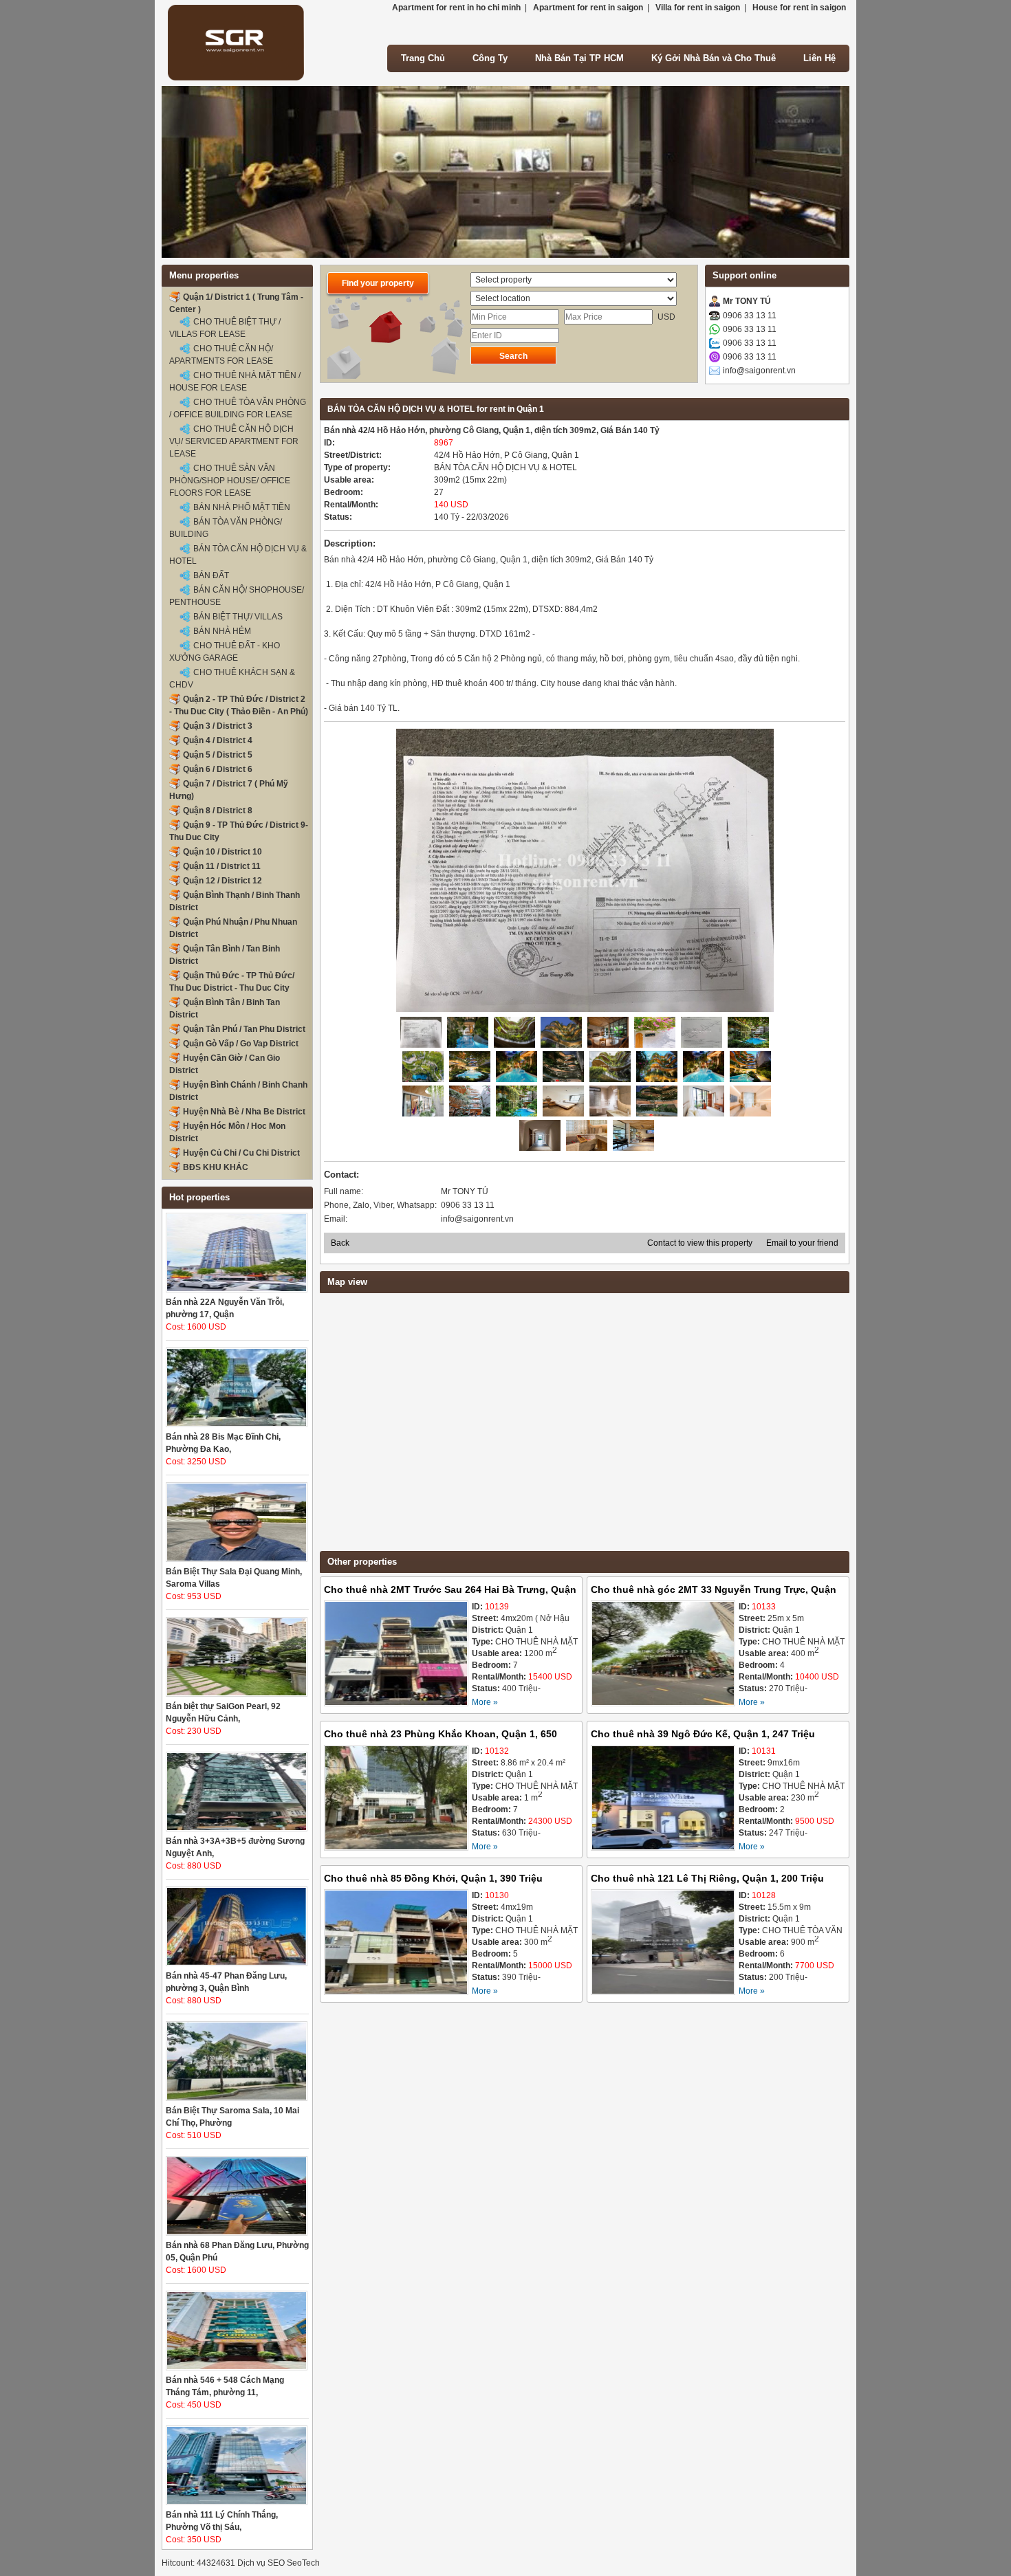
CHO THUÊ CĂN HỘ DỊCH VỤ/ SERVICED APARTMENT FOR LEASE (234, 441)
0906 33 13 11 (750, 316)
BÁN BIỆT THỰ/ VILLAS (238, 617)
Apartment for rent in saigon (588, 8)
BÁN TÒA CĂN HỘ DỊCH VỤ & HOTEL (238, 555)
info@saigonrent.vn (759, 371)
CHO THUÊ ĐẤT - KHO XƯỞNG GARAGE (225, 652)
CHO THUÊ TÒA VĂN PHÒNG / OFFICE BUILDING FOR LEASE (238, 408)
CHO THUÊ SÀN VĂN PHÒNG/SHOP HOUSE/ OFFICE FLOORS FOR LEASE (230, 481)
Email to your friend (802, 1243)
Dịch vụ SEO (261, 2563)
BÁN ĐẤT (211, 575)
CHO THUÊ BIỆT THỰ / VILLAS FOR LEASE (225, 328)
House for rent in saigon (799, 8)
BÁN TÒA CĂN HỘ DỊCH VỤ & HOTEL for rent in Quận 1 (436, 409)
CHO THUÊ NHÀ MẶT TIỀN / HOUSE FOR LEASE (235, 382)
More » (485, 1702)
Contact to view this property (700, 1243)
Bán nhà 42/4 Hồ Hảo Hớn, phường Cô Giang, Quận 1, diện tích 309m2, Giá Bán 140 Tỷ (492, 430)
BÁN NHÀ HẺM (222, 631)
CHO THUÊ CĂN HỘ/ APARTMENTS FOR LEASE (221, 355)
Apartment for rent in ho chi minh (456, 8)
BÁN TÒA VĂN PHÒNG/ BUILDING (226, 528)
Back (340, 1243)
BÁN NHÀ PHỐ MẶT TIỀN (242, 507)
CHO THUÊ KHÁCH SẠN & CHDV (232, 679)
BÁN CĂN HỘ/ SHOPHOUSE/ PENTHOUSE (237, 596)
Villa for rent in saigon (698, 8)
